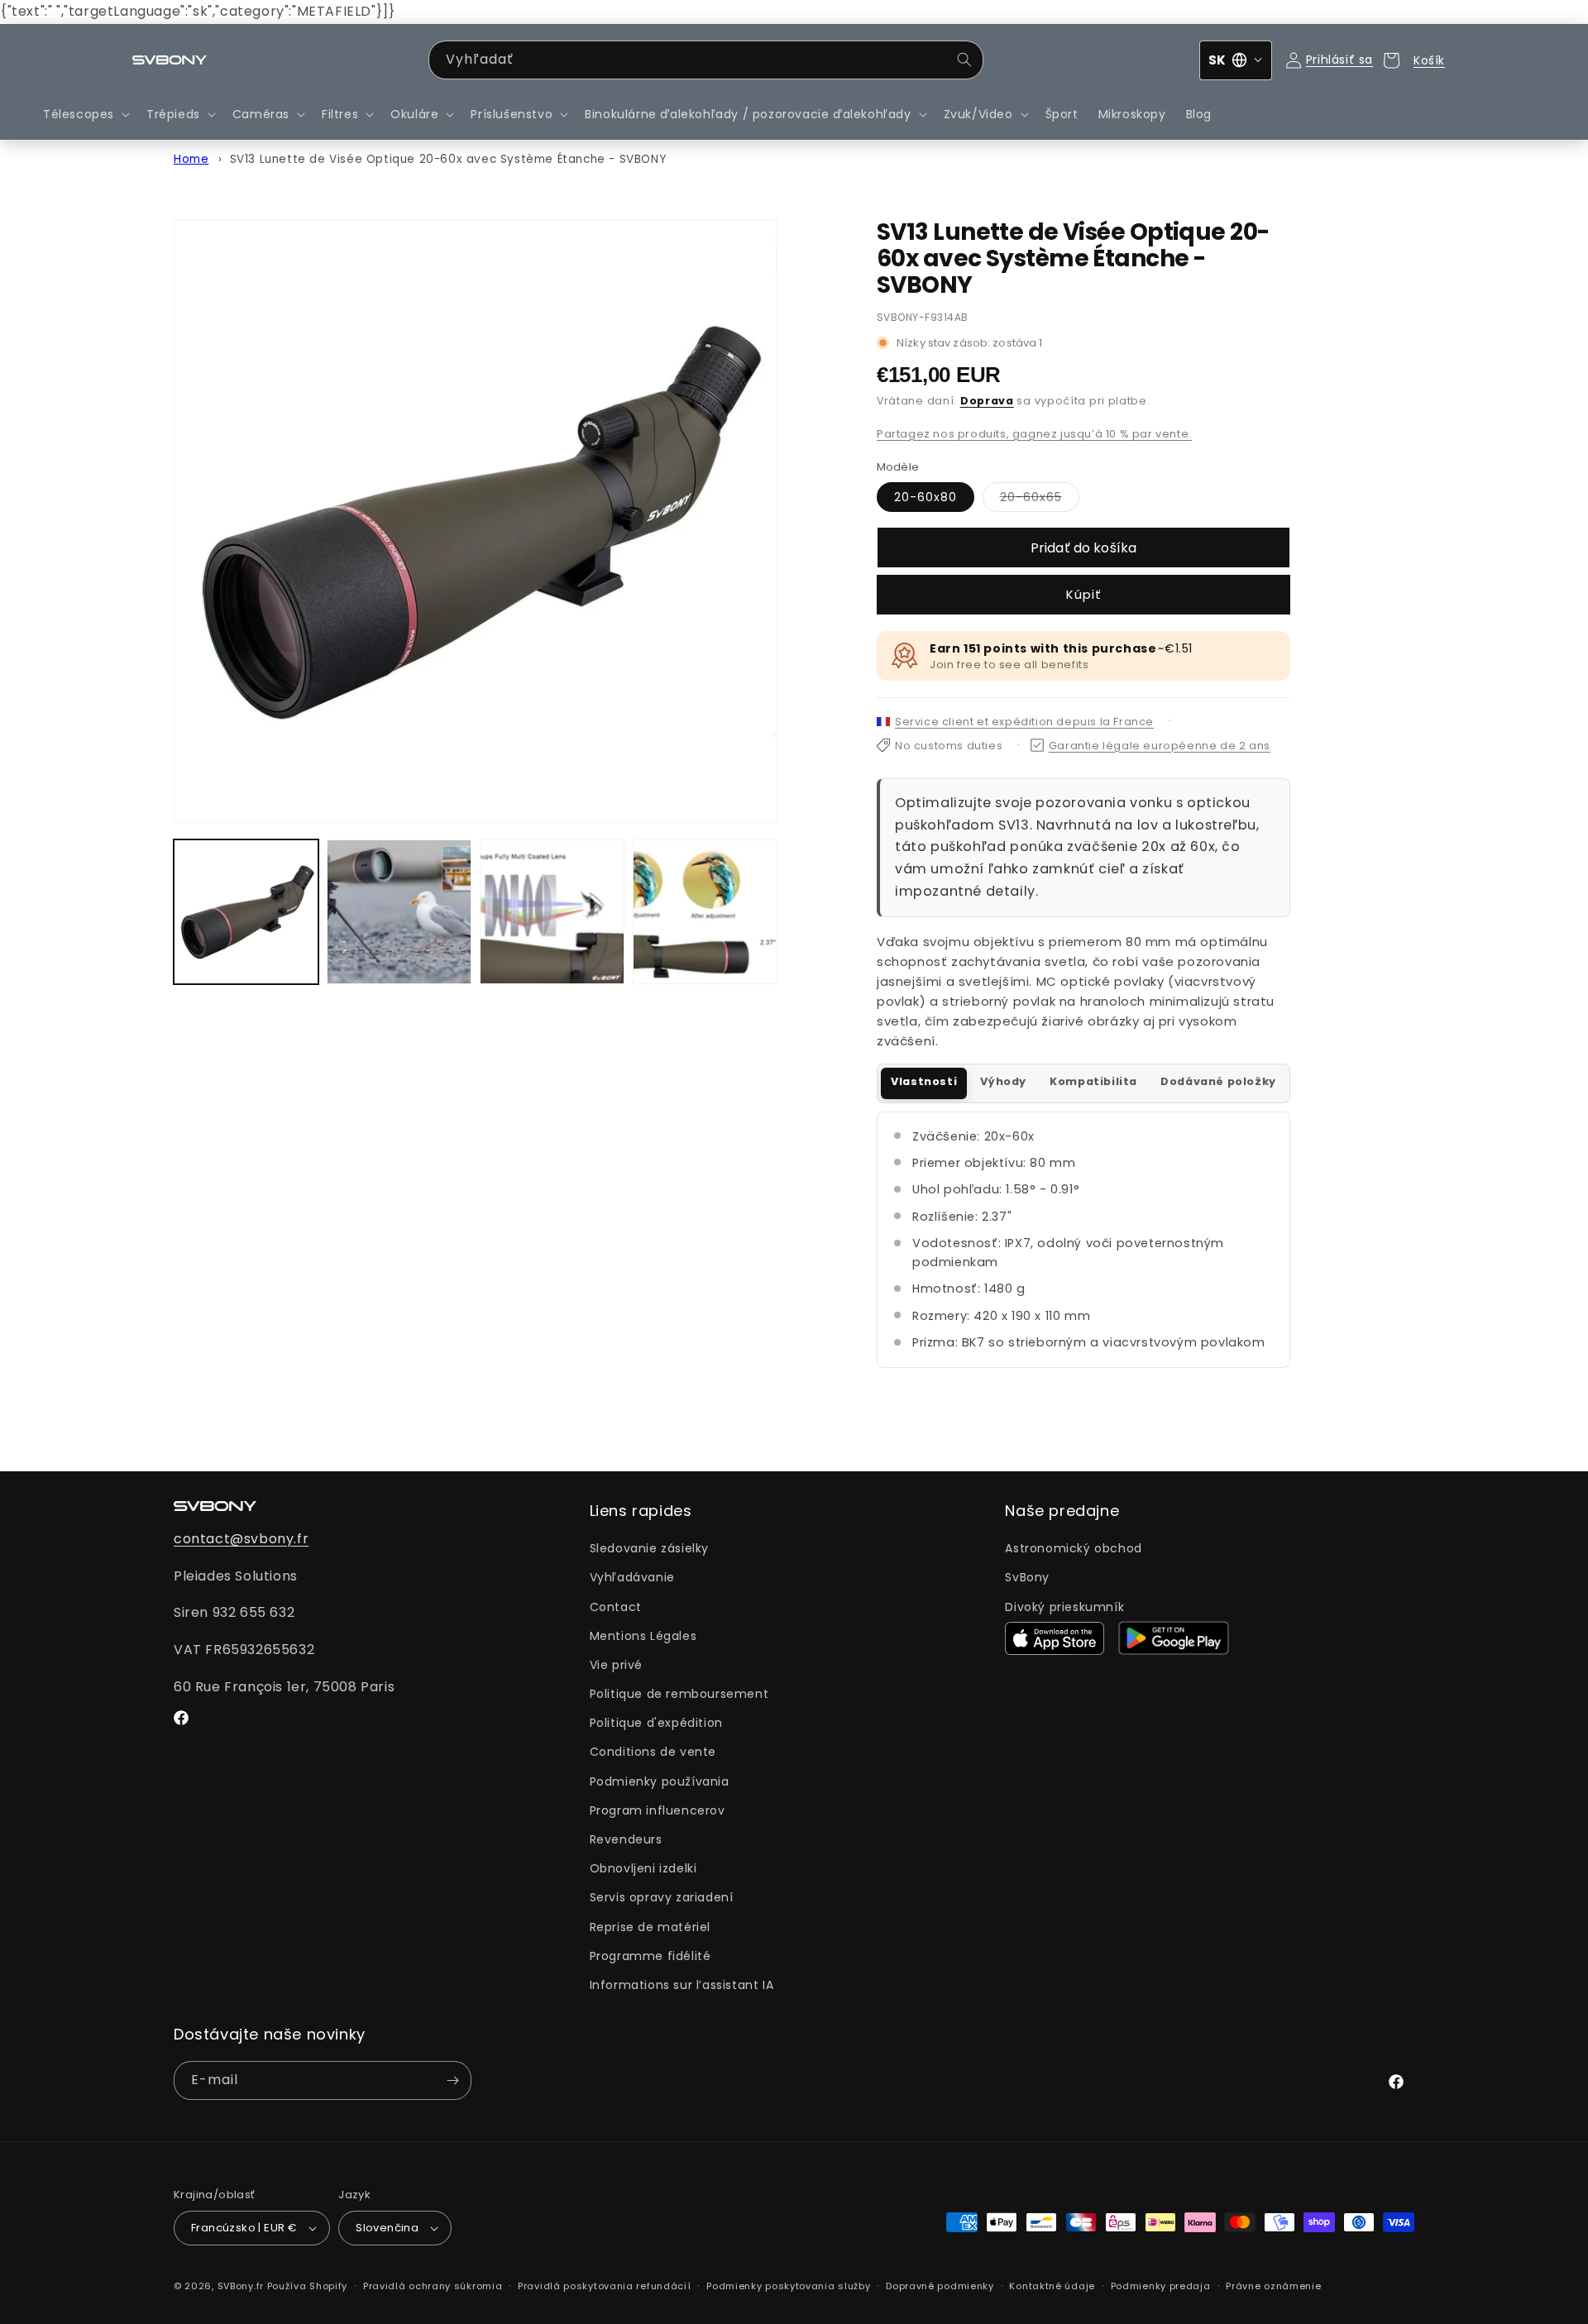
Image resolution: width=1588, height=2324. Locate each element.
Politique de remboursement (679, 1694)
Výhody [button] (1003, 1081)
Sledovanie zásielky (649, 1548)
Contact (616, 1607)
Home (191, 159)
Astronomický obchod (1073, 1548)
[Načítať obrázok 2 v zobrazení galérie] (399, 912)
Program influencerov (658, 1810)
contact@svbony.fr (241, 1539)
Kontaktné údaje (1052, 2286)
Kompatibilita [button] (1093, 1081)
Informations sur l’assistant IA (682, 1985)
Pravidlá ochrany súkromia (433, 2286)
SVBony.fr (241, 2286)
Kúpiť (1084, 594)
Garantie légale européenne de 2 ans (1160, 746)
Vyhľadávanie (632, 1577)
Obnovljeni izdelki (643, 1868)
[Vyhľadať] (964, 60)
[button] (85, 114)
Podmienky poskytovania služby (788, 2286)
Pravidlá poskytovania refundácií (604, 2286)
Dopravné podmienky (940, 2286)
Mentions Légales (643, 1636)
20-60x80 (926, 497)
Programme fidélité (651, 1956)
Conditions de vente (653, 1752)
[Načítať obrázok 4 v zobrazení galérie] (705, 912)
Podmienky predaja (1161, 2286)
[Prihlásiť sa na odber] (452, 2080)
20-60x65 (1040, 500)
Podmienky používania (660, 1781)
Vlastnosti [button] (924, 1081)
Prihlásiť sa (1339, 60)
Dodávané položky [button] (1218, 1081)
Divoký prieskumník (1064, 1607)
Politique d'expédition (656, 1723)
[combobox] (706, 60)
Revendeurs (626, 1839)
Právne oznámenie (1273, 2286)
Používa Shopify (308, 2286)
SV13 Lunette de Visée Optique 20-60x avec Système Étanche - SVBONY (448, 159)
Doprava (987, 401)
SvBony (1027, 1577)
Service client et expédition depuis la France (1024, 722)
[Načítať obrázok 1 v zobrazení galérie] (246, 912)
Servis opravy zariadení (662, 1897)
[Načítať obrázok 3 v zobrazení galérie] (552, 912)
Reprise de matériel (650, 1927)
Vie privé (616, 1665)
